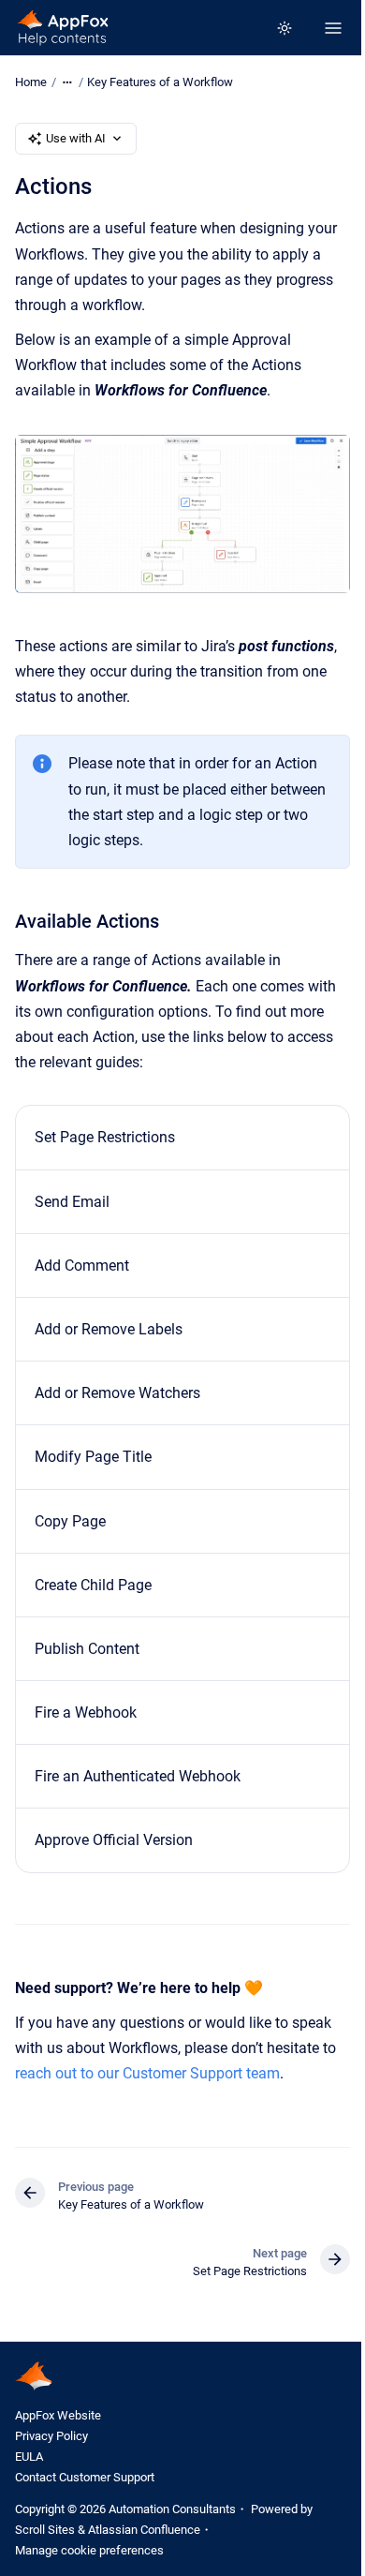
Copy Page (70, 1521)
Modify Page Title (93, 1457)
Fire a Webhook (86, 1712)
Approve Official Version (114, 1840)
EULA (29, 2457)
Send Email (72, 1202)
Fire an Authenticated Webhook (138, 1776)
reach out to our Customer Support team (147, 2073)
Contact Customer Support (85, 2477)
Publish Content (87, 1649)
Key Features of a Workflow (160, 82)
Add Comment (82, 1266)
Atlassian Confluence (144, 2530)
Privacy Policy (51, 2436)
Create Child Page (93, 1585)
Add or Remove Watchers (117, 1393)
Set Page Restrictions (105, 1137)
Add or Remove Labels (109, 1329)
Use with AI (76, 138)
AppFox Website (58, 2415)
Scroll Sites (45, 2530)
